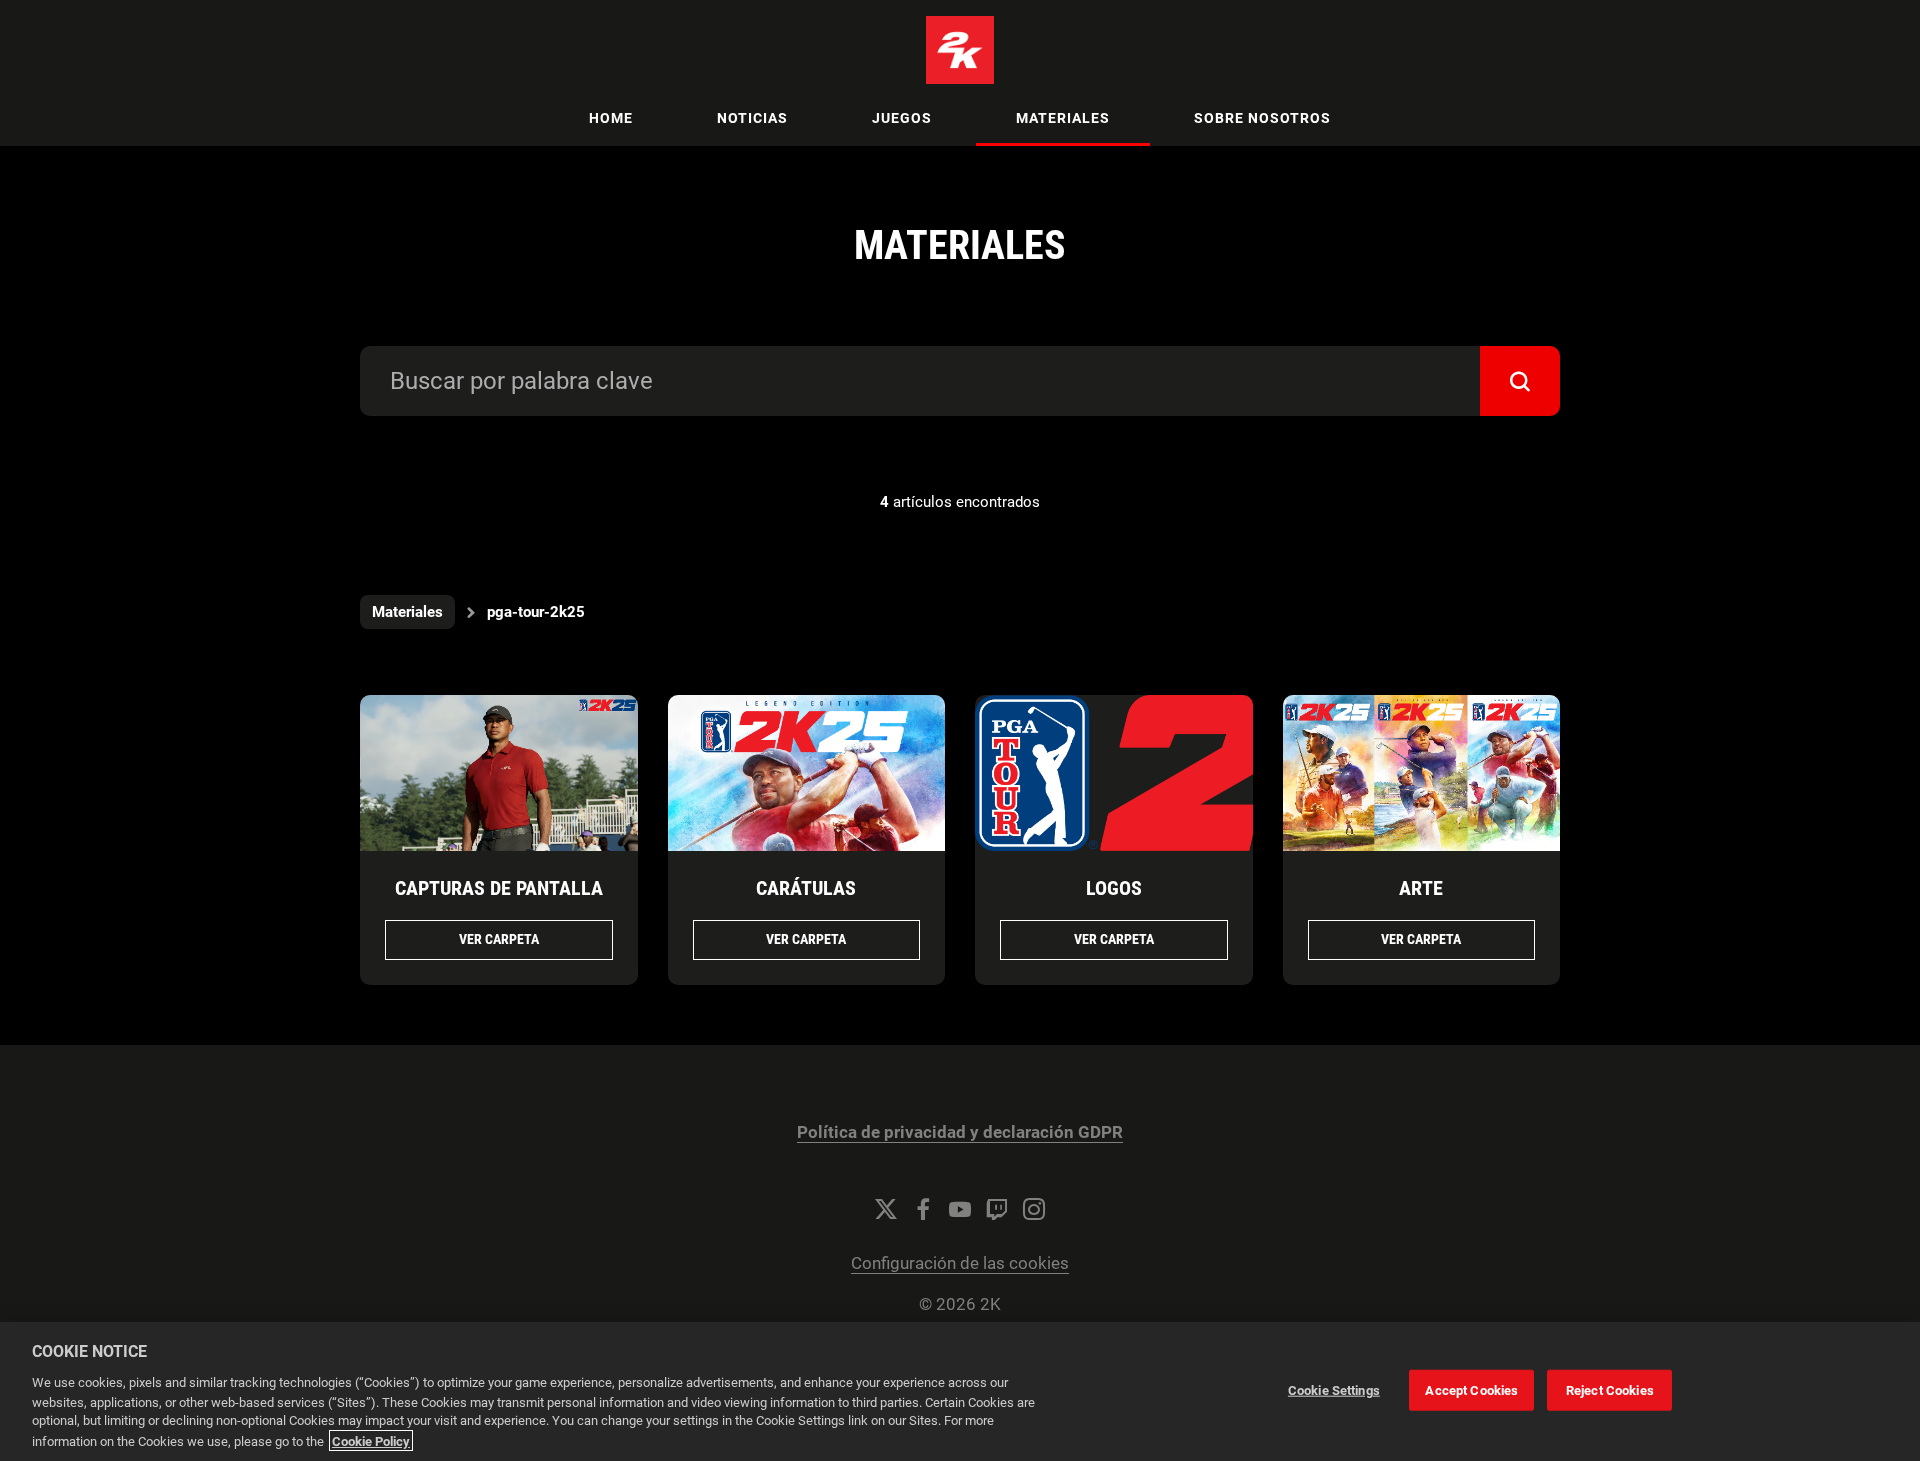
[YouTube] (960, 1209)
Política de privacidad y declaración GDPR (960, 1132)
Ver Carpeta (499, 939)
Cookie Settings (1334, 1389)
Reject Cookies (1610, 1389)
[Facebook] (923, 1209)
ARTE (1421, 888)
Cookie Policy (371, 1440)
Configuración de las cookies (960, 1263)
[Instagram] (1034, 1209)
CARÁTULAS (806, 888)
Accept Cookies (1471, 1389)
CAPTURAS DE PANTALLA (499, 888)
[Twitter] (886, 1209)
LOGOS (1114, 888)
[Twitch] (997, 1209)
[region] (960, 1391)
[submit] (1520, 381)
